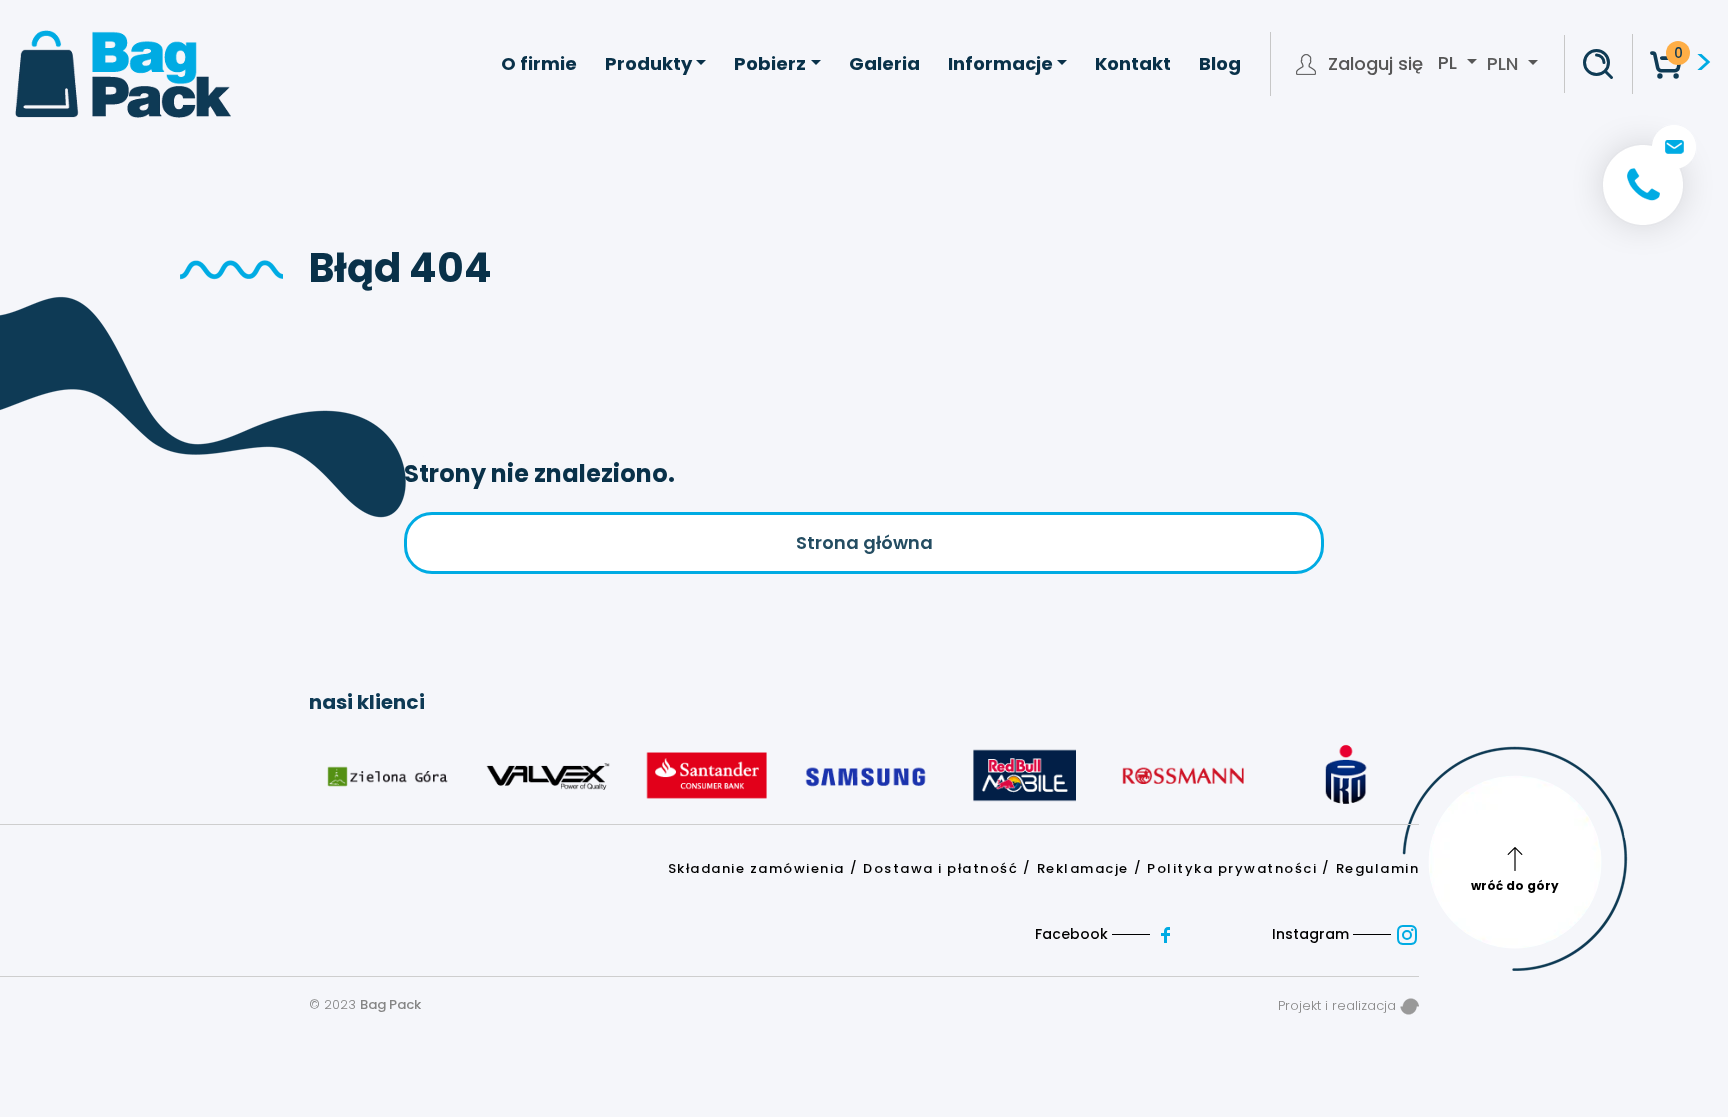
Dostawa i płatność (940, 868)
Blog (1220, 63)
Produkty (648, 63)
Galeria (884, 63)
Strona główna (864, 542)
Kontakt (1133, 63)
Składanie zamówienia (756, 868)
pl (1450, 63)
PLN (1502, 63)
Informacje (1000, 63)
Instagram (1312, 934)
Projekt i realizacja (1339, 1005)
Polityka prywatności (1232, 868)
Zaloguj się (1375, 64)
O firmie (539, 63)
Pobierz (770, 63)
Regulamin (1378, 868)
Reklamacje (1083, 868)
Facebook (1073, 934)
